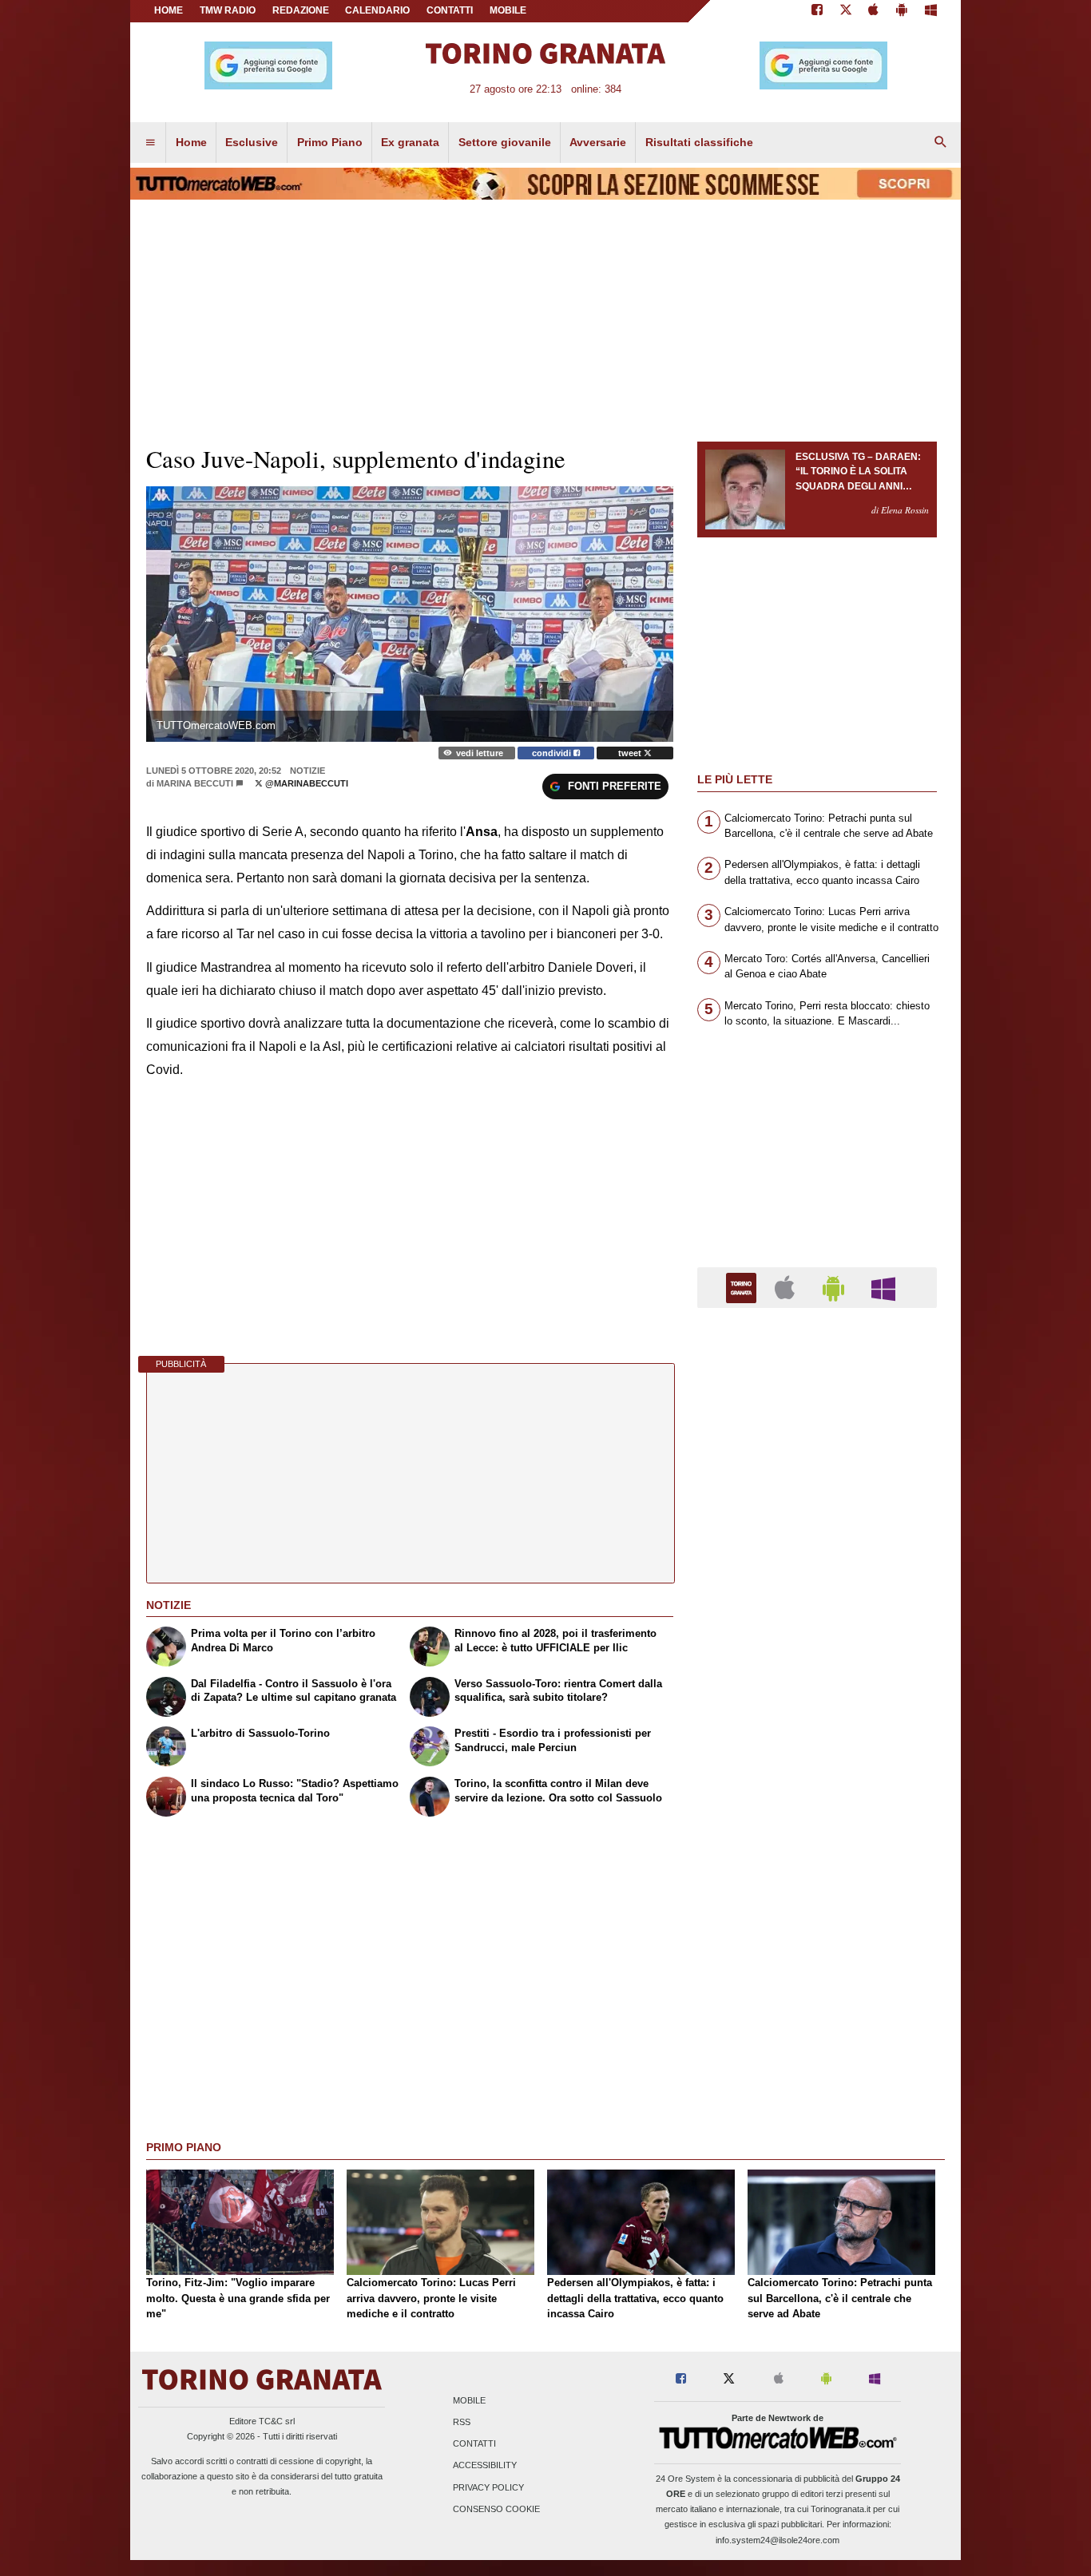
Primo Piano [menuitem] (330, 142)
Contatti (474, 2444)
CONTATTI (450, 10)
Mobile (469, 2400)
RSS (462, 2422)
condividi (553, 753)
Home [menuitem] (191, 142)
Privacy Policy (488, 2487)
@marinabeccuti (305, 783)
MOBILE (508, 10)
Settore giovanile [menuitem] (505, 142)
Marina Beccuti (195, 783)
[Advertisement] (817, 1940)
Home (169, 10)
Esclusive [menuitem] (252, 142)
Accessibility (485, 2466)
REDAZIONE (301, 10)
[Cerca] (941, 143)
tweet (631, 753)
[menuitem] (150, 143)
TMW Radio (228, 10)
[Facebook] (817, 11)
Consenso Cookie (496, 2509)
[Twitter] (846, 11)
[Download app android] (902, 11)
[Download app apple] (874, 11)
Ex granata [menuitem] (410, 142)
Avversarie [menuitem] (598, 142)
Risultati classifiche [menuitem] (699, 142)
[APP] (744, 1287)
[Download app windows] (931, 11)
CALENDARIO (377, 10)
